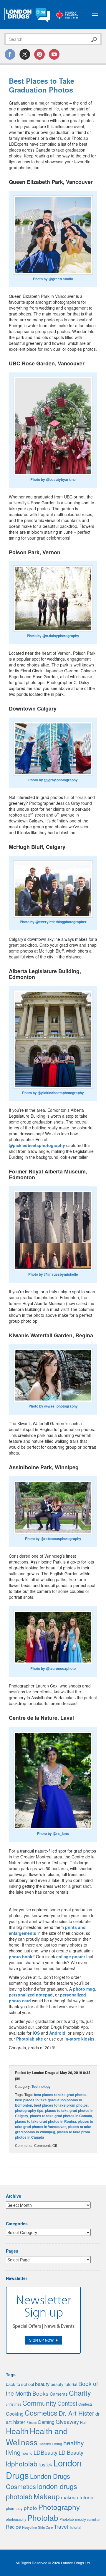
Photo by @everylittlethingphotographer (53, 922)
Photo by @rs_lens (53, 1833)
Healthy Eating (50, 2444)
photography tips (29, 2110)
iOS (36, 2033)
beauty (42, 2384)
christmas (14, 2404)
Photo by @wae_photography (53, 1406)
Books (40, 2393)
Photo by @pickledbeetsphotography (53, 1093)
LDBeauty (45, 2452)
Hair (83, 2422)
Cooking (15, 2414)
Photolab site (30, 2039)
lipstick (45, 2464)
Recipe (13, 2527)
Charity (80, 2393)
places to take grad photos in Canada (61, 2116)
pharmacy (14, 2508)
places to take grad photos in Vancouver (54, 2124)
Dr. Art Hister (76, 2413)
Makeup (47, 2496)
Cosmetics (41, 2413)
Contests (85, 2404)
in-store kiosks (79, 2039)
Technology (41, 2086)
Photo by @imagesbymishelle (53, 1274)
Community (39, 2403)
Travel (61, 2527)
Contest (67, 2403)
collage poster (71, 1957)
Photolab (43, 2517)
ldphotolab (22, 2464)
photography (16, 2519)
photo (30, 2508)
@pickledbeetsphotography (37, 1145)
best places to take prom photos (61, 2105)
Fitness (32, 2423)
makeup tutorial (78, 2497)
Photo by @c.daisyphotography (53, 636)
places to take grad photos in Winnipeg (53, 2129)
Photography (59, 2507)
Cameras (59, 2394)
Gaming (46, 2422)
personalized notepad (31, 1995)
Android (57, 2033)
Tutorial (75, 2527)
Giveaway (67, 2421)
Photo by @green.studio (53, 279)
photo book (21, 1957)
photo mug (84, 1989)
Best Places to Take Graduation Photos (42, 85)
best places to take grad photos (60, 2095)
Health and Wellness (37, 2436)
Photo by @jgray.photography (53, 780)
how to (27, 2453)
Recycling (29, 2527)
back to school (20, 2384)
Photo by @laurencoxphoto (53, 1668)
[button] (53, 235)
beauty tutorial (64, 2384)
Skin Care (45, 2527)
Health (17, 2431)
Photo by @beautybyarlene (53, 479)
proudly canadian (88, 2519)
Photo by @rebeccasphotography (53, 1539)
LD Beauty (71, 2452)
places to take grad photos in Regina (45, 2121)
